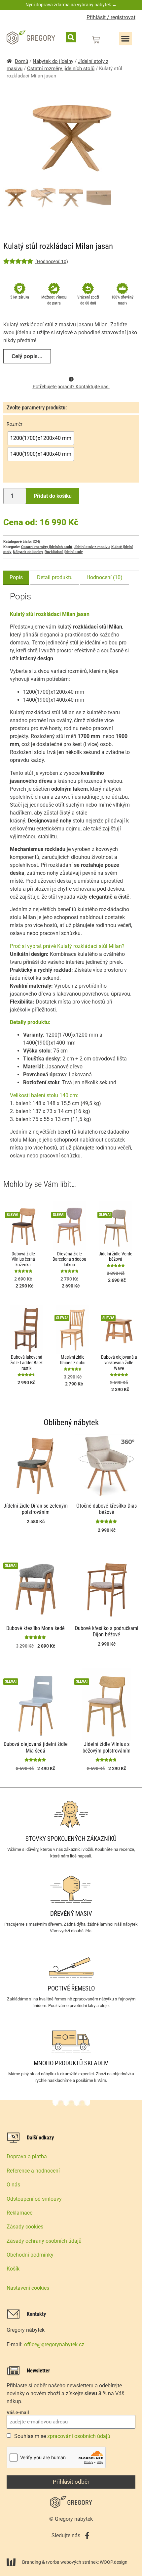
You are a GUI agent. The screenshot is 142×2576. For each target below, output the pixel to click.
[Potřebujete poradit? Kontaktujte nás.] (71, 379)
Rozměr (15, 424)
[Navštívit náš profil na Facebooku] (87, 2536)
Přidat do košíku (53, 496)
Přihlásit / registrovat (111, 17)
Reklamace (19, 2213)
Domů (21, 61)
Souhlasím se (62, 2436)
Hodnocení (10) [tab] (105, 577)
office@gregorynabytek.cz (54, 2344)
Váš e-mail (18, 2412)
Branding (32, 2562)
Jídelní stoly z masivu (92, 547)
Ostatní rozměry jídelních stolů (61, 69)
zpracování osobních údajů (79, 2436)
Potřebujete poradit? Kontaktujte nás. (71, 387)
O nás (13, 2185)
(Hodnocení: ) (52, 261)
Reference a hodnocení (33, 2171)
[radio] (41, 438)
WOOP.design (114, 2562)
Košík (13, 2269)
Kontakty (36, 2314)
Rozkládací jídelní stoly (64, 552)
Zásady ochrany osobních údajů (44, 2241)
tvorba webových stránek (72, 2562)
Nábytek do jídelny (53, 61)
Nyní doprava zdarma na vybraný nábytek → (71, 5)
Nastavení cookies (28, 2288)
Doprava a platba (27, 2156)
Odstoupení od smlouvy (34, 2199)
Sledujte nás (66, 2535)
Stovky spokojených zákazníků (71, 1839)
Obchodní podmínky (30, 2255)
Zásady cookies (25, 2227)
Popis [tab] (16, 577)
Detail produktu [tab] (55, 577)
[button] (71, 37)
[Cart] (96, 40)
